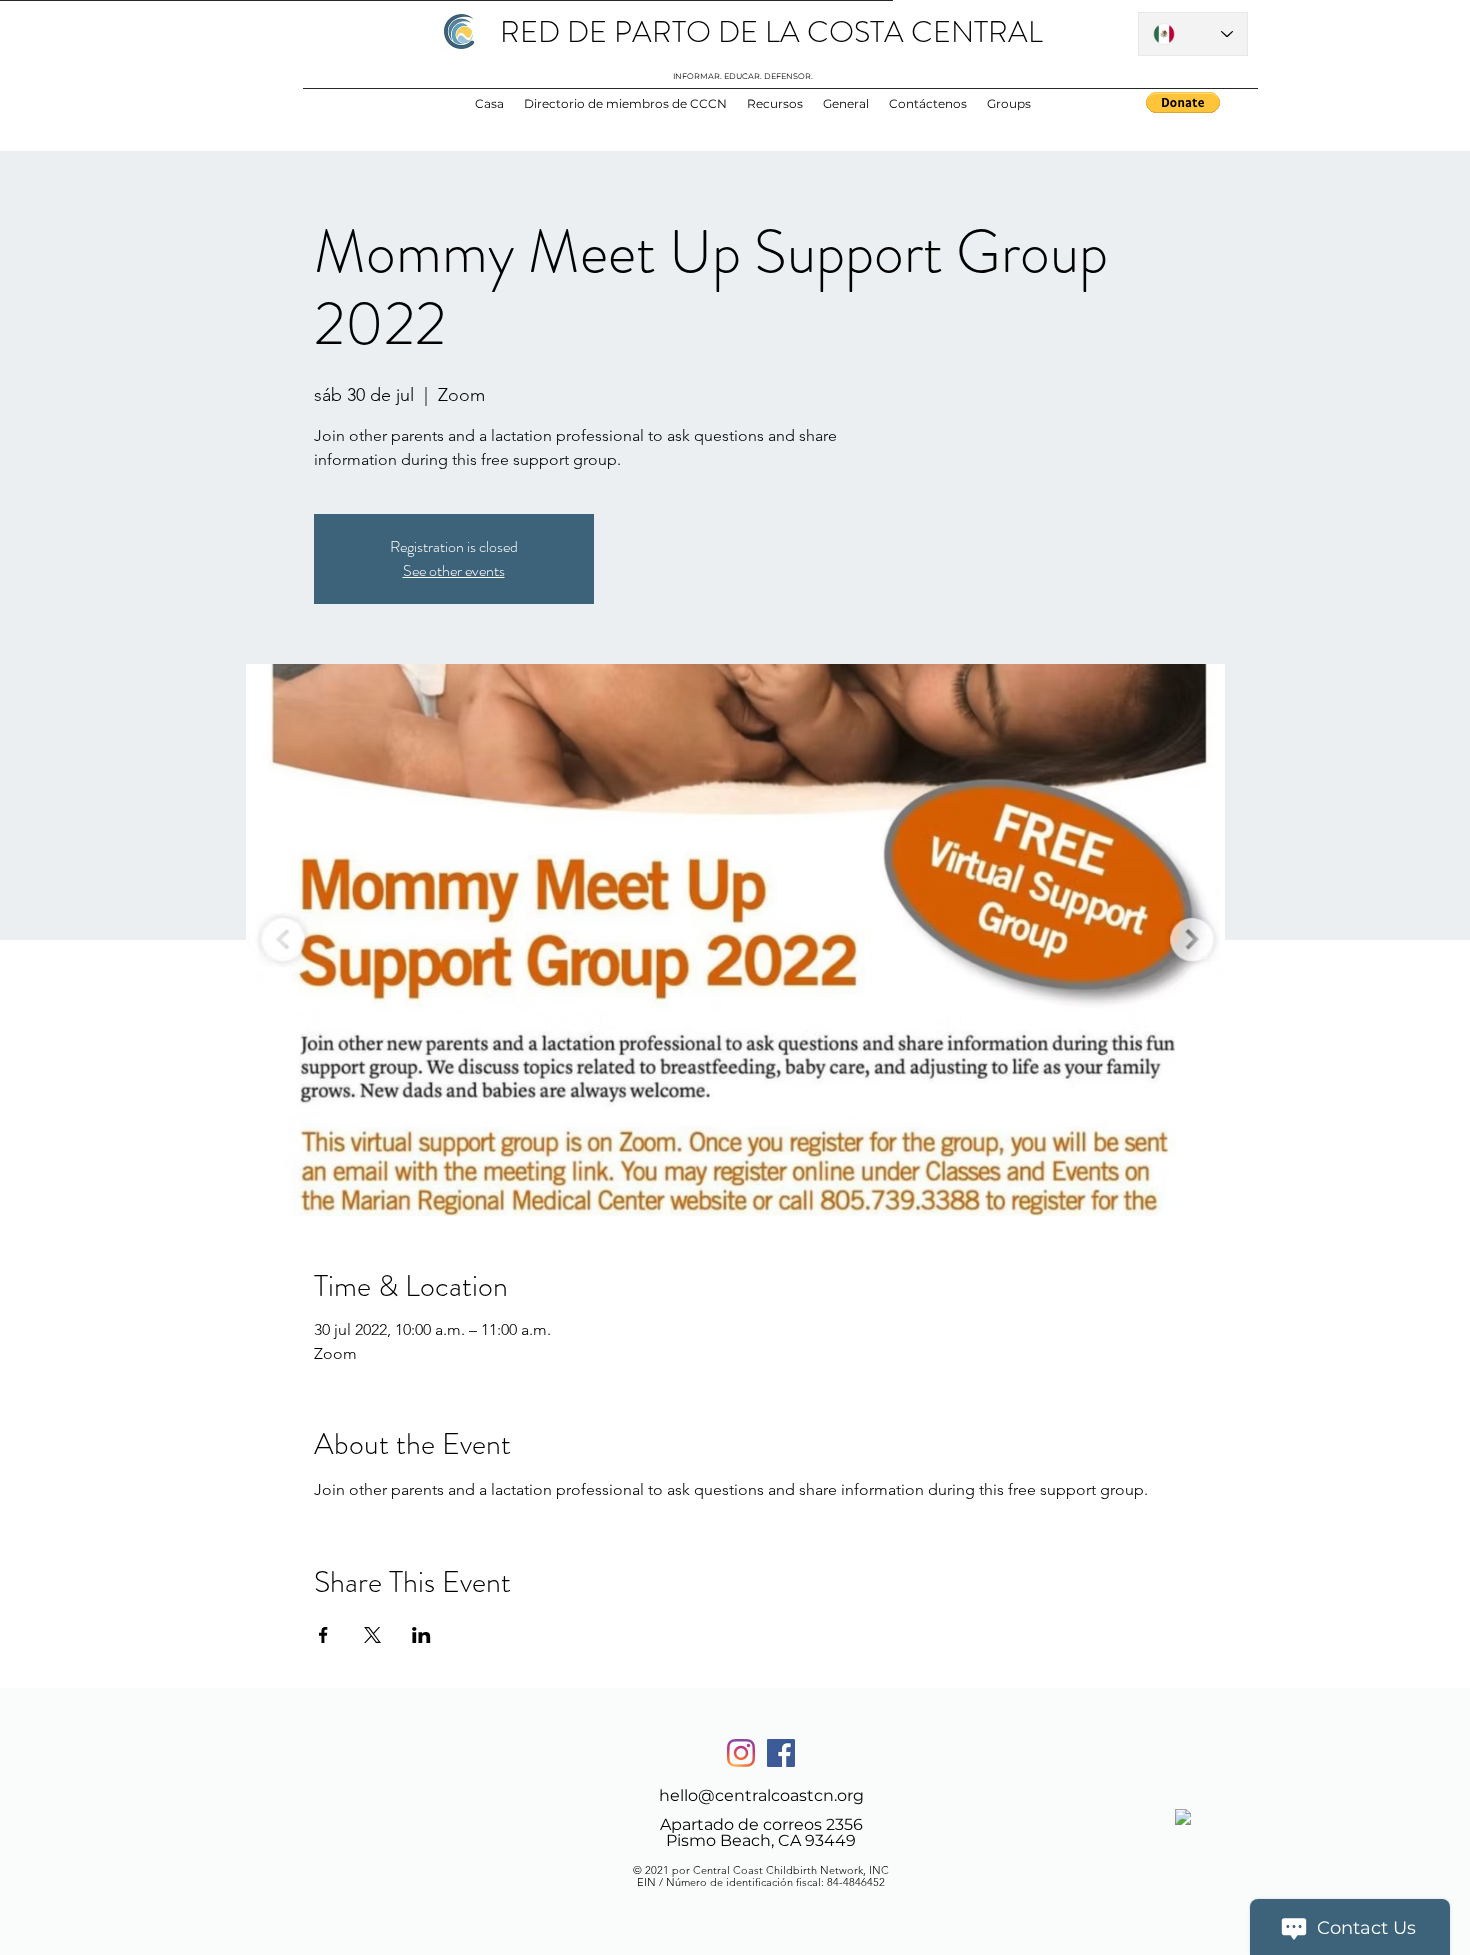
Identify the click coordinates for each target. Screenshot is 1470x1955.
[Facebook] (781, 1753)
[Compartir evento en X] (372, 1635)
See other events (454, 570)
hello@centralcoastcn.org (761, 1795)
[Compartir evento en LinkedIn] (421, 1635)
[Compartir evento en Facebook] (323, 1635)
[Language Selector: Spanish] (1193, 34)
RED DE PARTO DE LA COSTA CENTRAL (771, 31)
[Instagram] (741, 1753)
